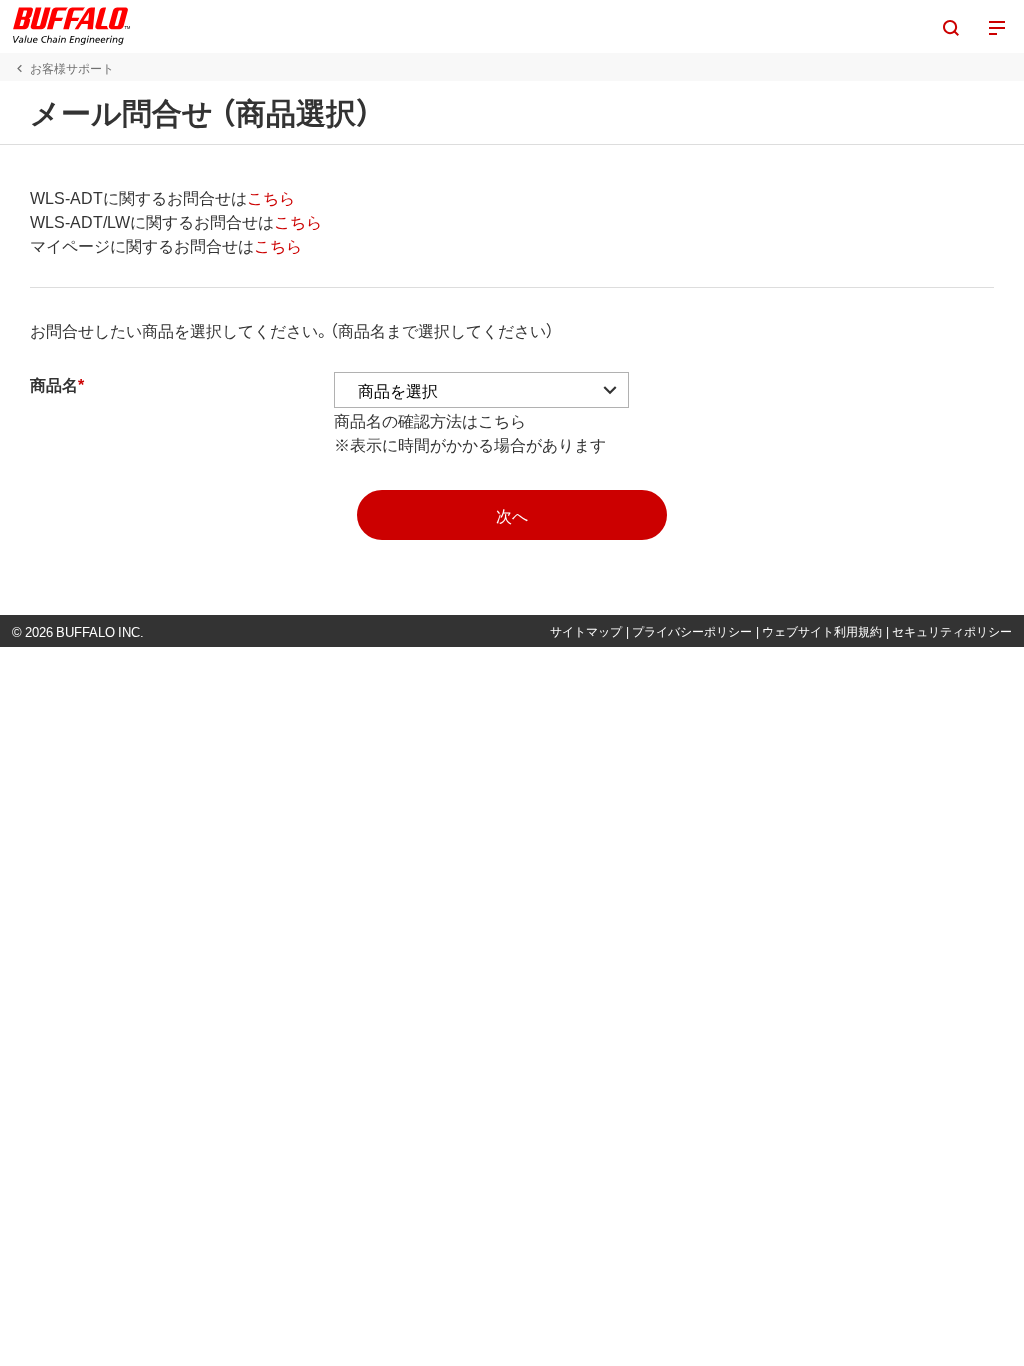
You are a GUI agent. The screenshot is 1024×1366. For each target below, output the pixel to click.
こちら (271, 197)
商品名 (54, 384)
